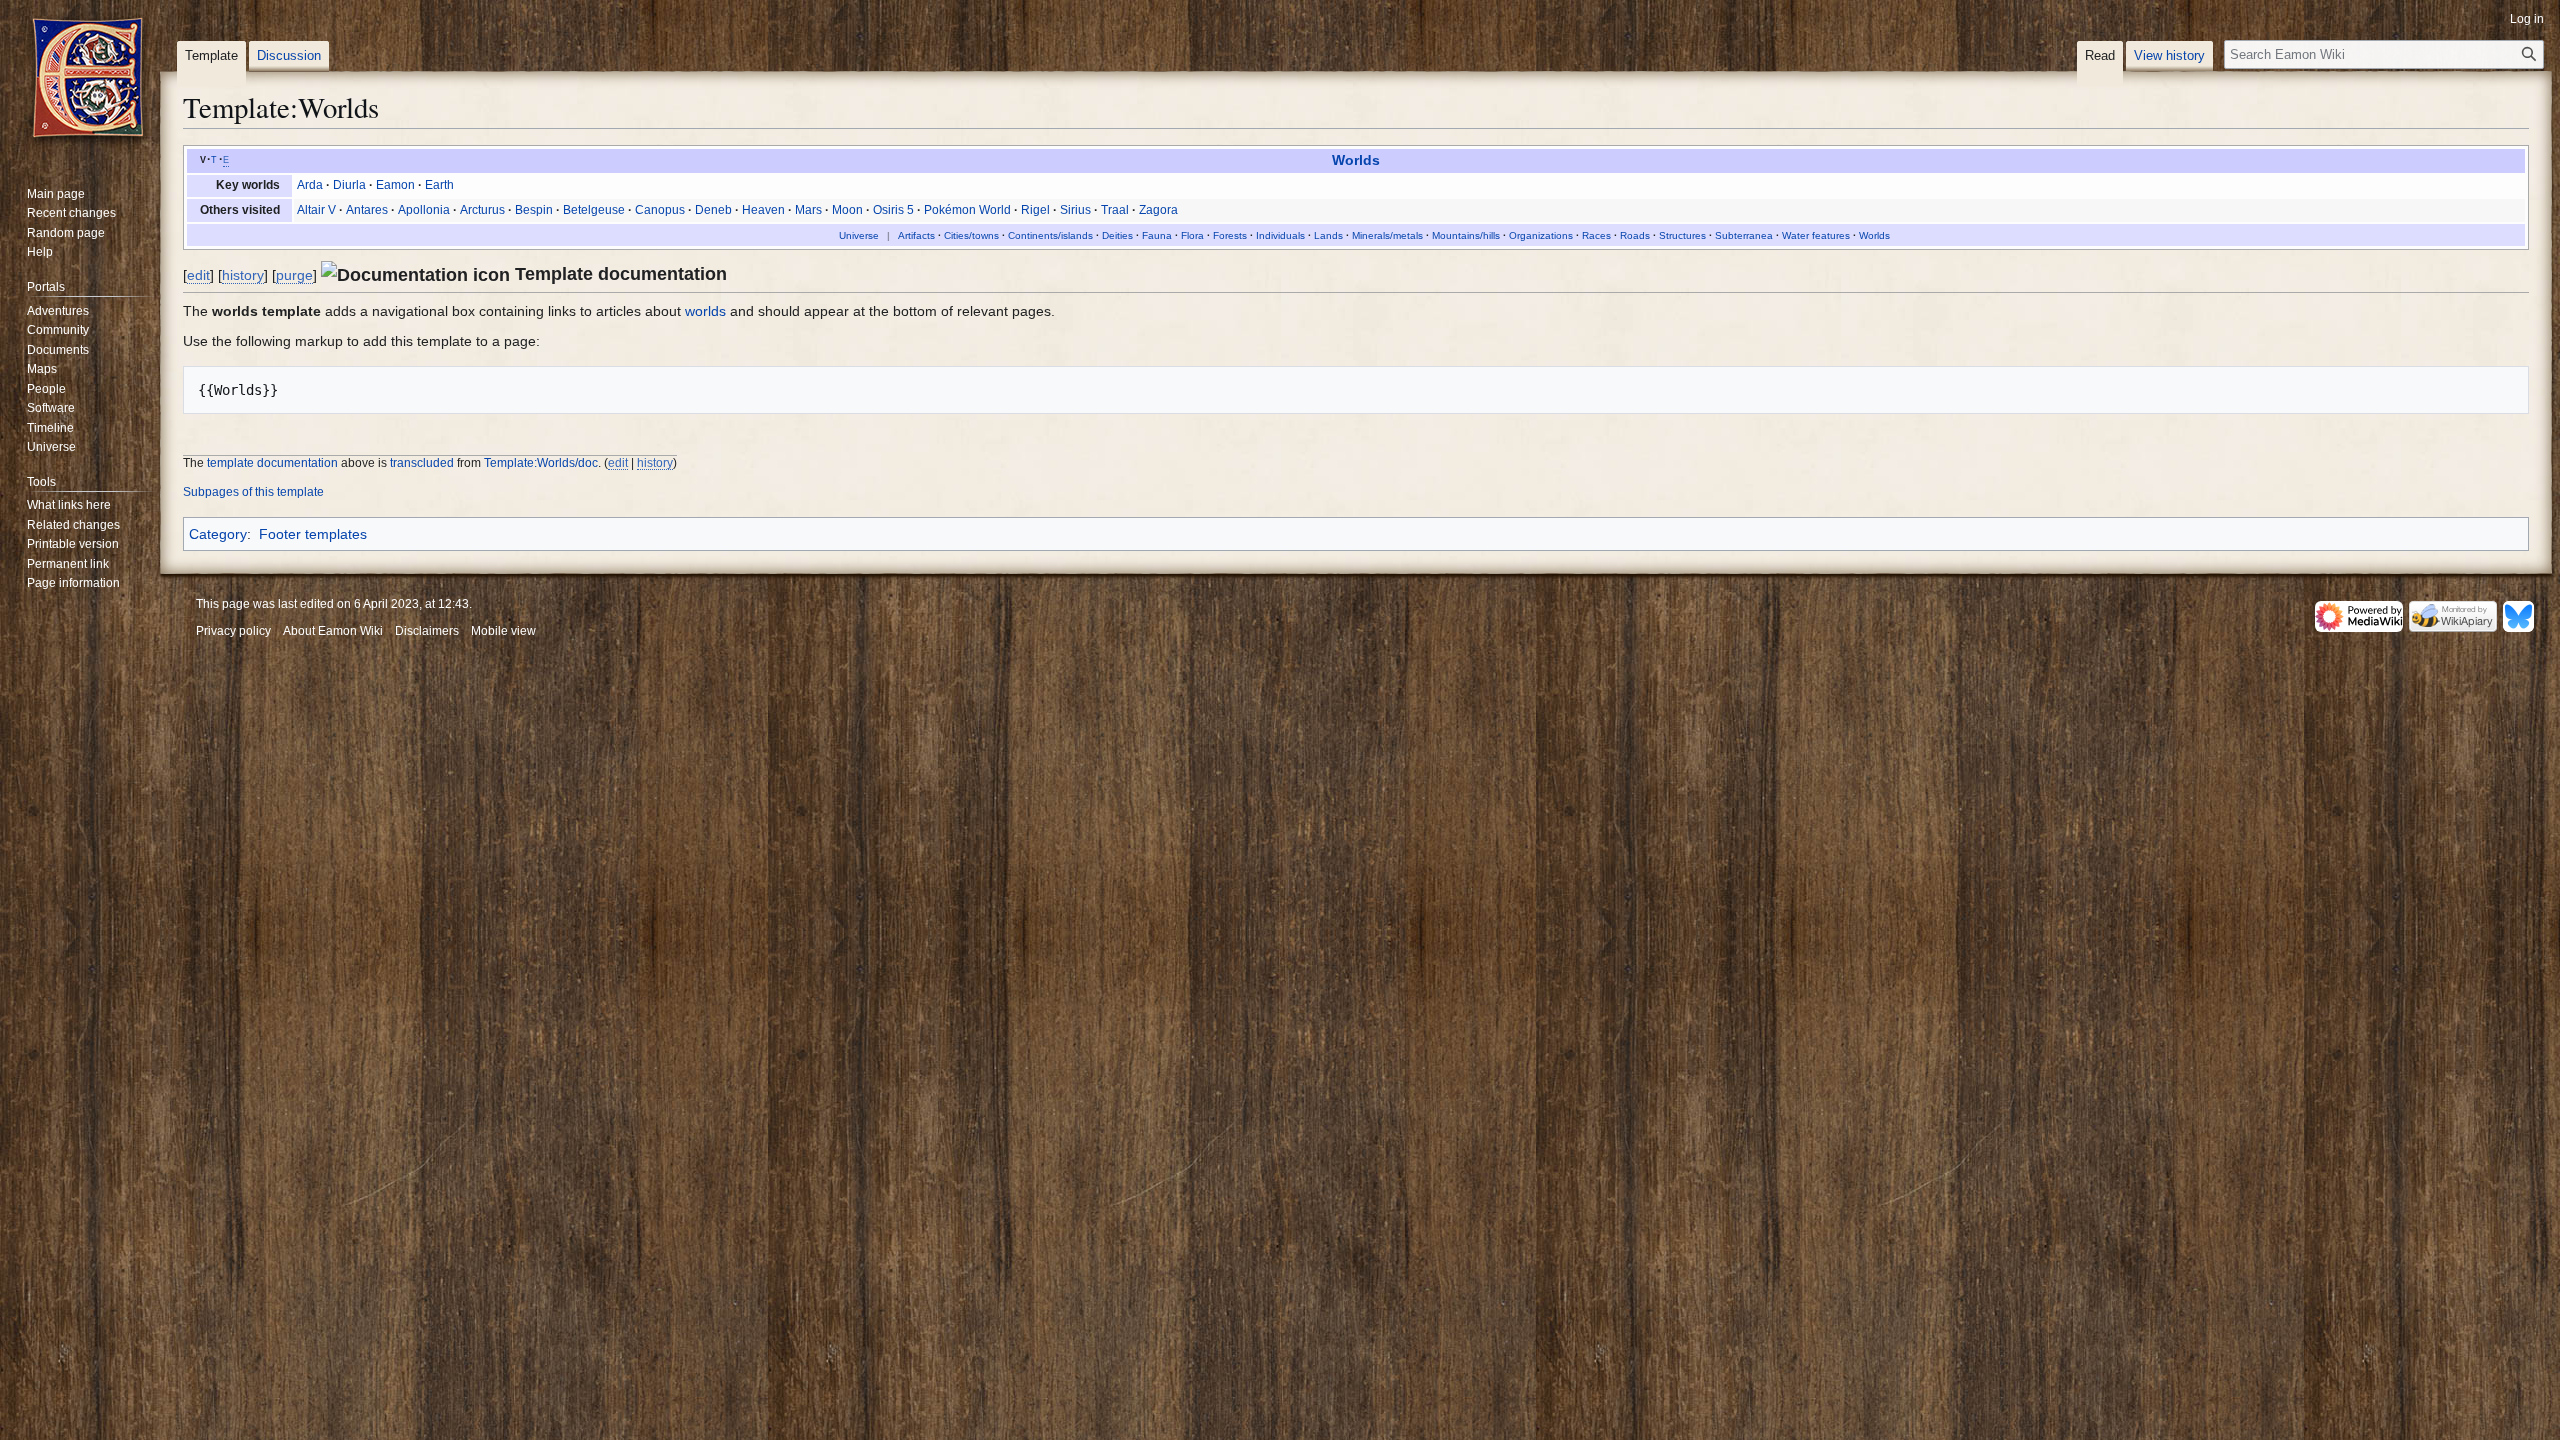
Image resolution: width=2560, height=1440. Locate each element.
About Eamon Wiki (333, 631)
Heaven (763, 210)
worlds (705, 311)
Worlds (1356, 160)
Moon (847, 210)
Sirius (1075, 210)
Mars (808, 210)
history (243, 275)
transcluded (422, 462)
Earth (439, 185)
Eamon (395, 185)
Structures (1682, 235)
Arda (310, 185)
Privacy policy (233, 631)
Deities (1117, 235)
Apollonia (424, 210)
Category (218, 534)
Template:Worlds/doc (541, 462)
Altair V (316, 210)
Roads (1635, 235)
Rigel (1035, 210)
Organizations (1541, 235)
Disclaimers (427, 631)
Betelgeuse (594, 210)
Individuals (1280, 235)
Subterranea (1744, 235)
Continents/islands (1050, 235)
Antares (367, 210)
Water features (1816, 235)
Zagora (1158, 210)
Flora (1192, 235)
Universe (859, 235)
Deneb (713, 210)
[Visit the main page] (88, 80)
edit (198, 275)
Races (1596, 235)
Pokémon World (967, 210)
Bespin (534, 210)
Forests (1230, 235)
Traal (1115, 210)
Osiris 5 (893, 210)
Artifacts (916, 235)
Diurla (349, 185)
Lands (1328, 235)
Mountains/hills (1466, 235)
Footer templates (313, 534)
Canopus (660, 210)
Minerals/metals (1387, 235)
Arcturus (482, 210)
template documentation (272, 462)
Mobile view (503, 631)
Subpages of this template (253, 491)
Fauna (1157, 235)
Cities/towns (971, 235)
